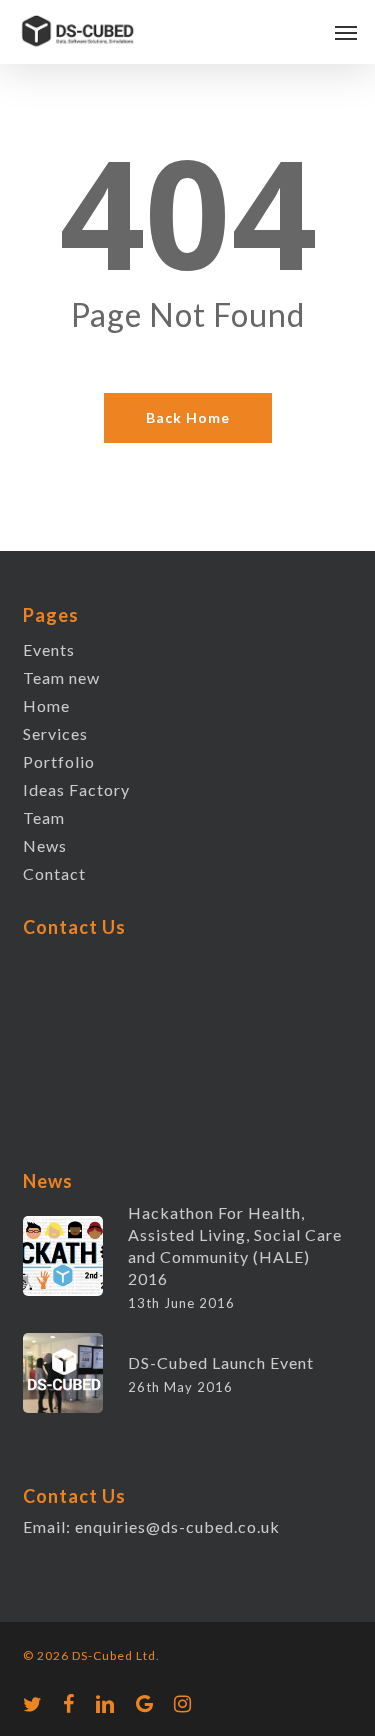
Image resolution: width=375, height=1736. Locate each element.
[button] (346, 32)
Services (55, 733)
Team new (61, 677)
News (45, 845)
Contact (54, 873)
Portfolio (59, 761)
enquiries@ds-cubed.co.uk (177, 1526)
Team (44, 817)
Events (49, 649)
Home (46, 705)
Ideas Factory (76, 789)
